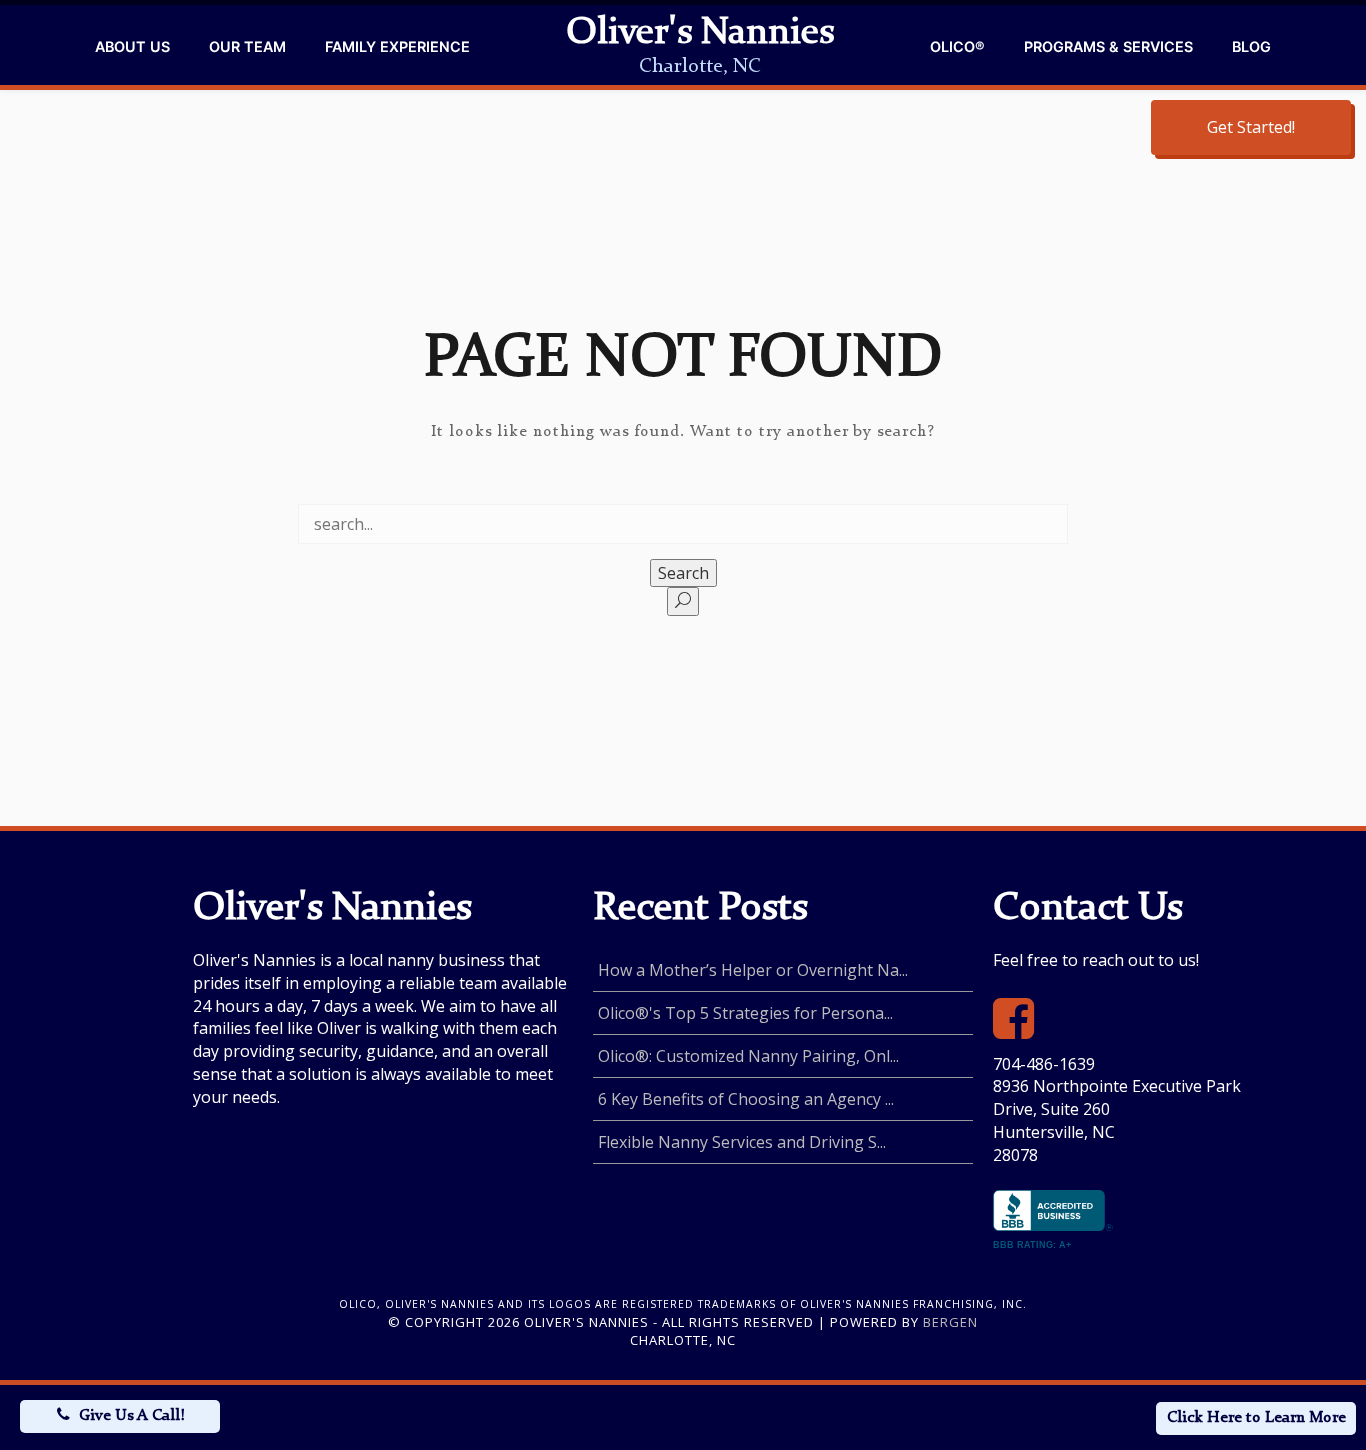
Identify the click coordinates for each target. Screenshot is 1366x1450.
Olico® (957, 46)
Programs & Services (1108, 46)
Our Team (247, 46)
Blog (1251, 46)
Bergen (950, 1322)
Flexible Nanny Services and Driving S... (742, 1142)
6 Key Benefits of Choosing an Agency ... (746, 1099)
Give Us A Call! (131, 1416)
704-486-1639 (1044, 1064)
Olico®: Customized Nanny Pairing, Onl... (748, 1056)
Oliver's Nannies (700, 34)
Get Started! (1251, 127)
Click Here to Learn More (1256, 1418)
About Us (132, 46)
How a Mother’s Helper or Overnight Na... (753, 970)
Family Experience (397, 46)
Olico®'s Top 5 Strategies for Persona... (745, 1013)
